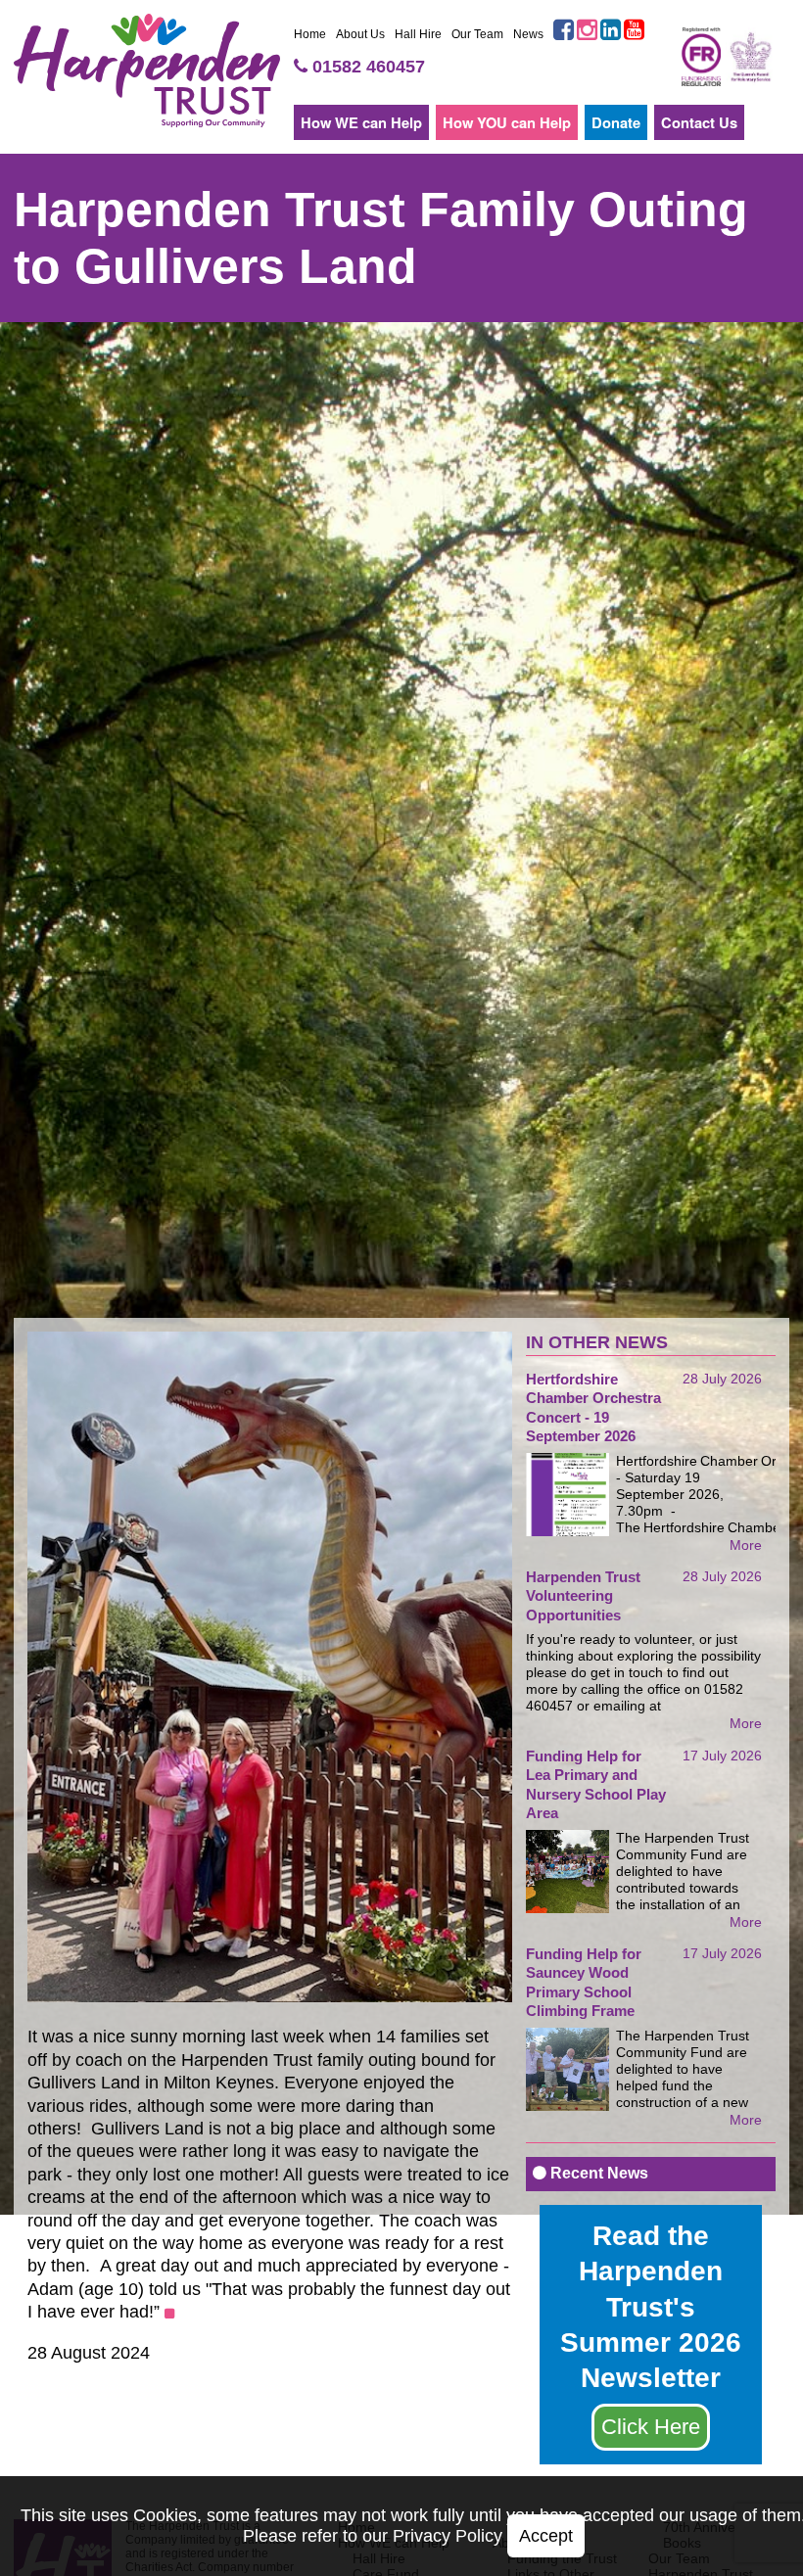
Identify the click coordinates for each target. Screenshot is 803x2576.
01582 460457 (366, 67)
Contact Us (699, 122)
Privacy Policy (448, 2536)
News (528, 34)
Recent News (597, 2173)
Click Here (651, 2427)
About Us (360, 34)
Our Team (477, 34)
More (746, 1545)
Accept (546, 2536)
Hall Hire (418, 34)
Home (310, 34)
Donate (616, 122)
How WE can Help (361, 122)
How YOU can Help (507, 122)
